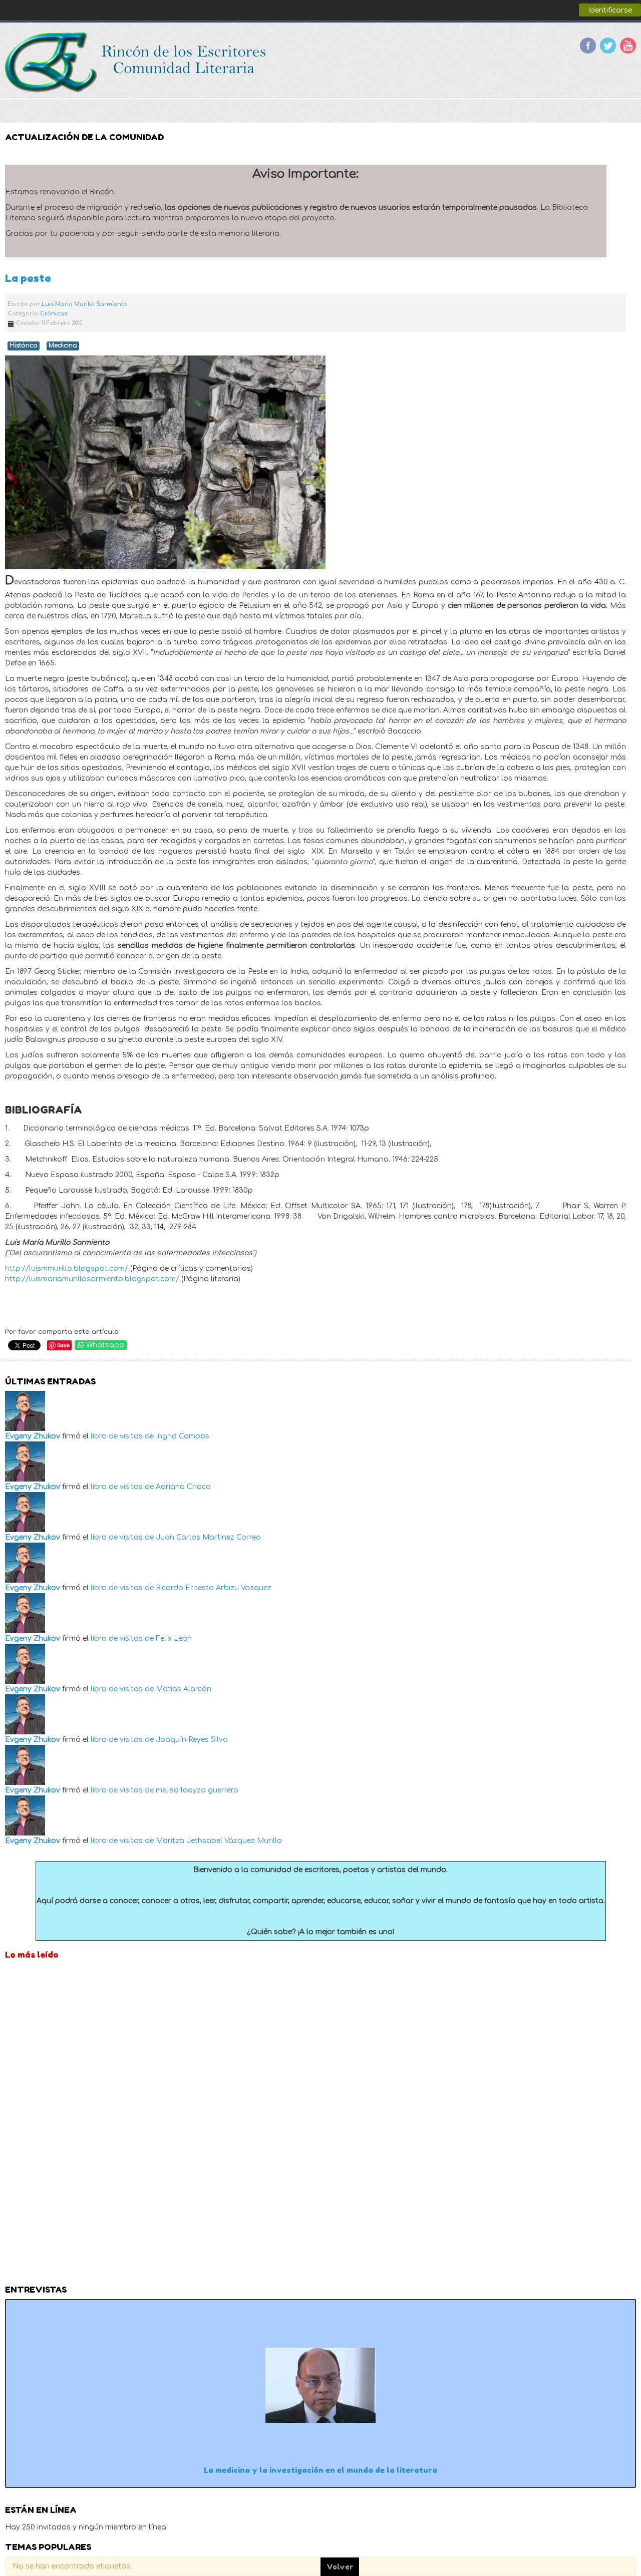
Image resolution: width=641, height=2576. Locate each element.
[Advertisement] (320, 2125)
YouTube (628, 46)
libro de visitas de (122, 1436)
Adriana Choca (183, 1487)
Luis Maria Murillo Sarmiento (84, 304)
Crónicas (54, 314)
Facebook (588, 46)
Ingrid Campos (183, 1436)
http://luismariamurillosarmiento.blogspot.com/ (92, 1279)
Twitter (608, 46)
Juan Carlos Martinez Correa (208, 1537)
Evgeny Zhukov (33, 1436)
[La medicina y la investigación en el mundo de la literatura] (320, 2385)
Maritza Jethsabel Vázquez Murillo (219, 1841)
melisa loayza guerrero (197, 1790)
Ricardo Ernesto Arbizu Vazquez (214, 1588)
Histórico (24, 346)
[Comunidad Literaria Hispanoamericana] (136, 63)
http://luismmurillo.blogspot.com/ (67, 1268)
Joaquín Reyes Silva (192, 1740)
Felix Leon (174, 1638)
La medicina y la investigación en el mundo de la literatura (320, 2470)
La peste (28, 278)
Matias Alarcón (184, 1689)
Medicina (63, 346)
